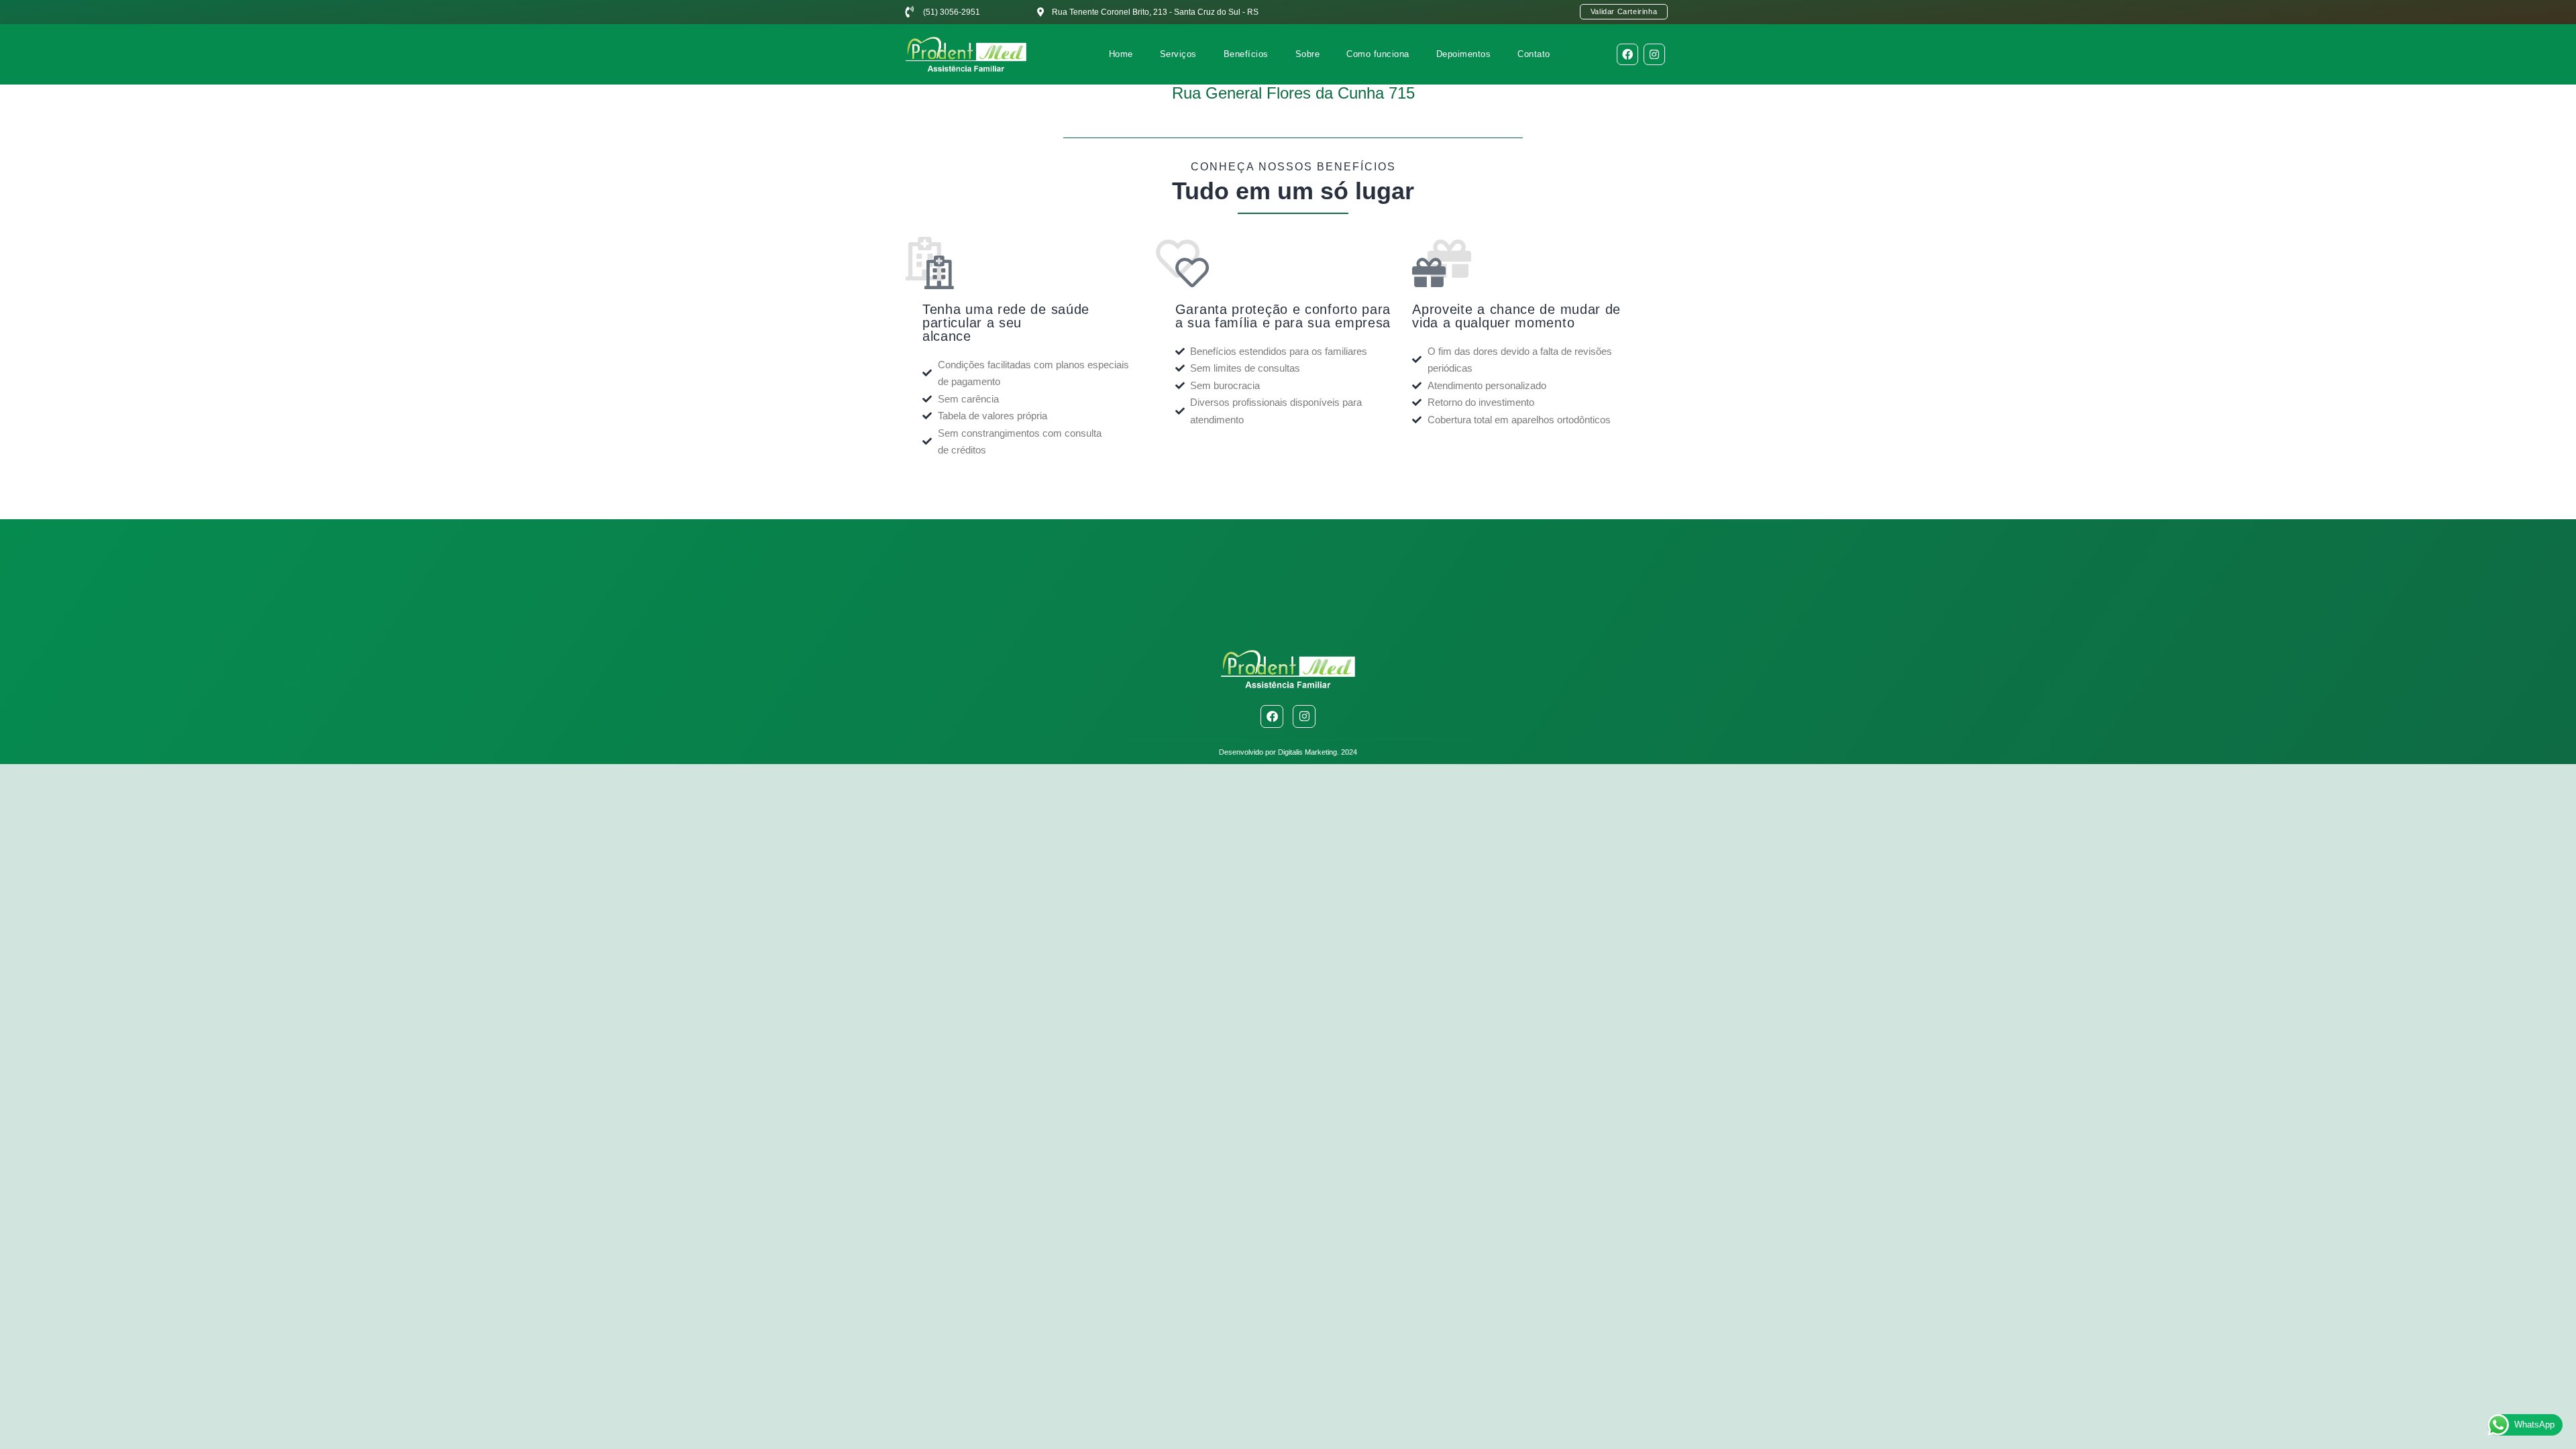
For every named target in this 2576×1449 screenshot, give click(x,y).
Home (1121, 54)
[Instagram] (1654, 54)
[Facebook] (1627, 54)
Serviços (1178, 54)
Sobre (1308, 54)
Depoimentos (1464, 54)
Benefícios (1246, 54)
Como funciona (1378, 54)
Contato (1534, 54)
